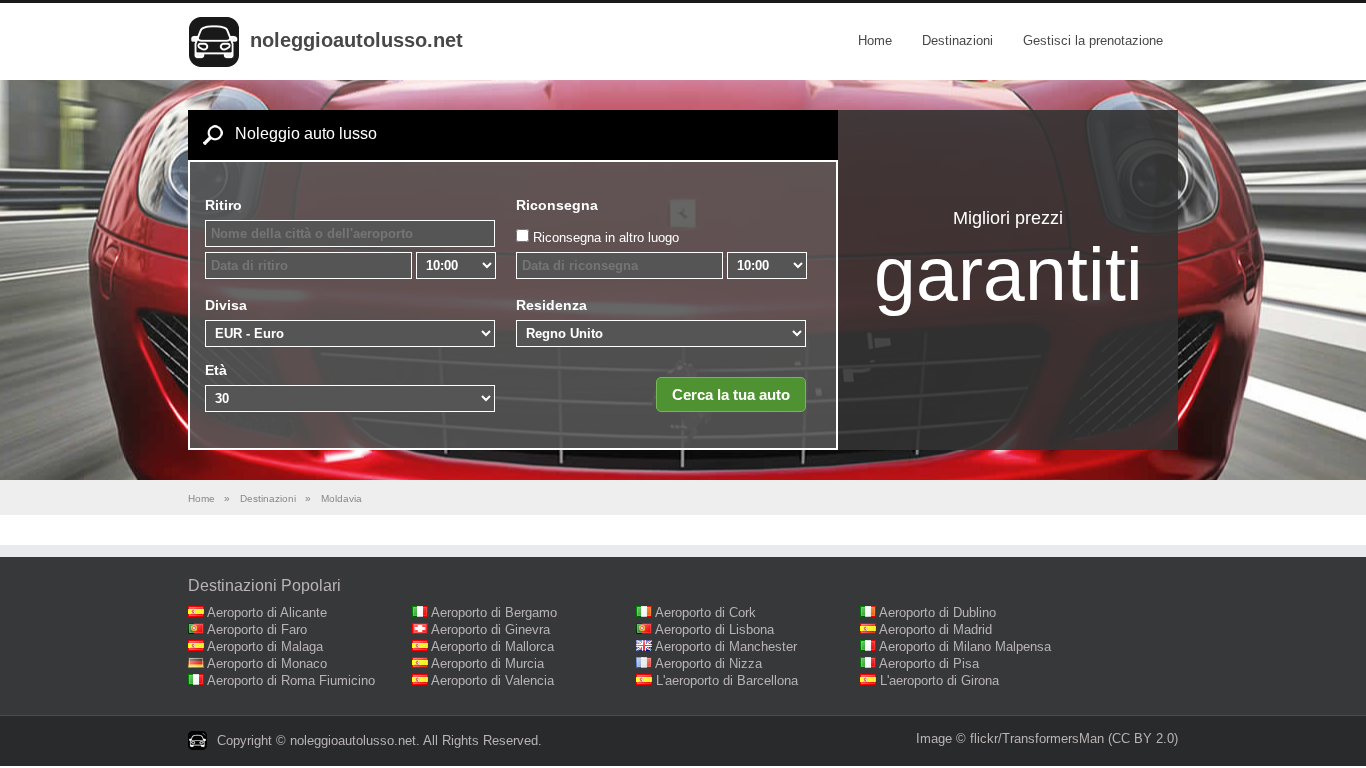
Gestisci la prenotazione (1093, 40)
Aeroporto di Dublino (937, 612)
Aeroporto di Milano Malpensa (965, 646)
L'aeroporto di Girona (939, 680)
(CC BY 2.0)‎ (1143, 738)
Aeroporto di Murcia (487, 663)
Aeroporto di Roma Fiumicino (291, 680)
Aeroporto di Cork (705, 612)
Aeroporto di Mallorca (492, 646)
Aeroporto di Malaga (265, 646)
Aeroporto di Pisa (929, 663)
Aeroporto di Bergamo (494, 612)
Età (216, 370)
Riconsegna (557, 205)
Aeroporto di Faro (257, 629)
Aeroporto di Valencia (492, 680)
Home (875, 40)
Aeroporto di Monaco (267, 663)
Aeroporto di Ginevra (490, 629)
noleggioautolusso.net (356, 40)
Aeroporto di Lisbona (714, 629)
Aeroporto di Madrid (935, 629)
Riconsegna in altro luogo (606, 237)
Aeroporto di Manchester (726, 646)
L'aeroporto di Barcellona (727, 680)
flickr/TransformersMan (1037, 738)
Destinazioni (957, 40)
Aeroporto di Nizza (708, 663)
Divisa (226, 305)
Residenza (551, 305)
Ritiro (223, 205)
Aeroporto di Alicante (267, 612)
